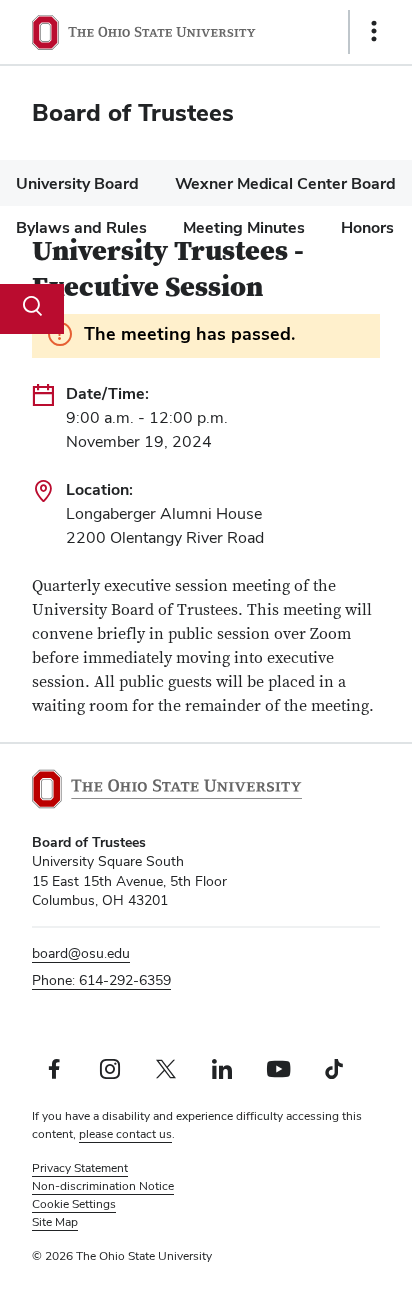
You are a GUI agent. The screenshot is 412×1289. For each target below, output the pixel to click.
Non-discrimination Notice (103, 1186)
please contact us (125, 1134)
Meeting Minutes (244, 227)
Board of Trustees (133, 112)
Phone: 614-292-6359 (101, 980)
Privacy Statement (80, 1168)
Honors (367, 227)
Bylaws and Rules (81, 227)
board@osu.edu (81, 953)
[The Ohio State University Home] (167, 789)
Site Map (55, 1222)
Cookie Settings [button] (74, 1204)
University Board (77, 183)
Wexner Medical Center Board (285, 183)
